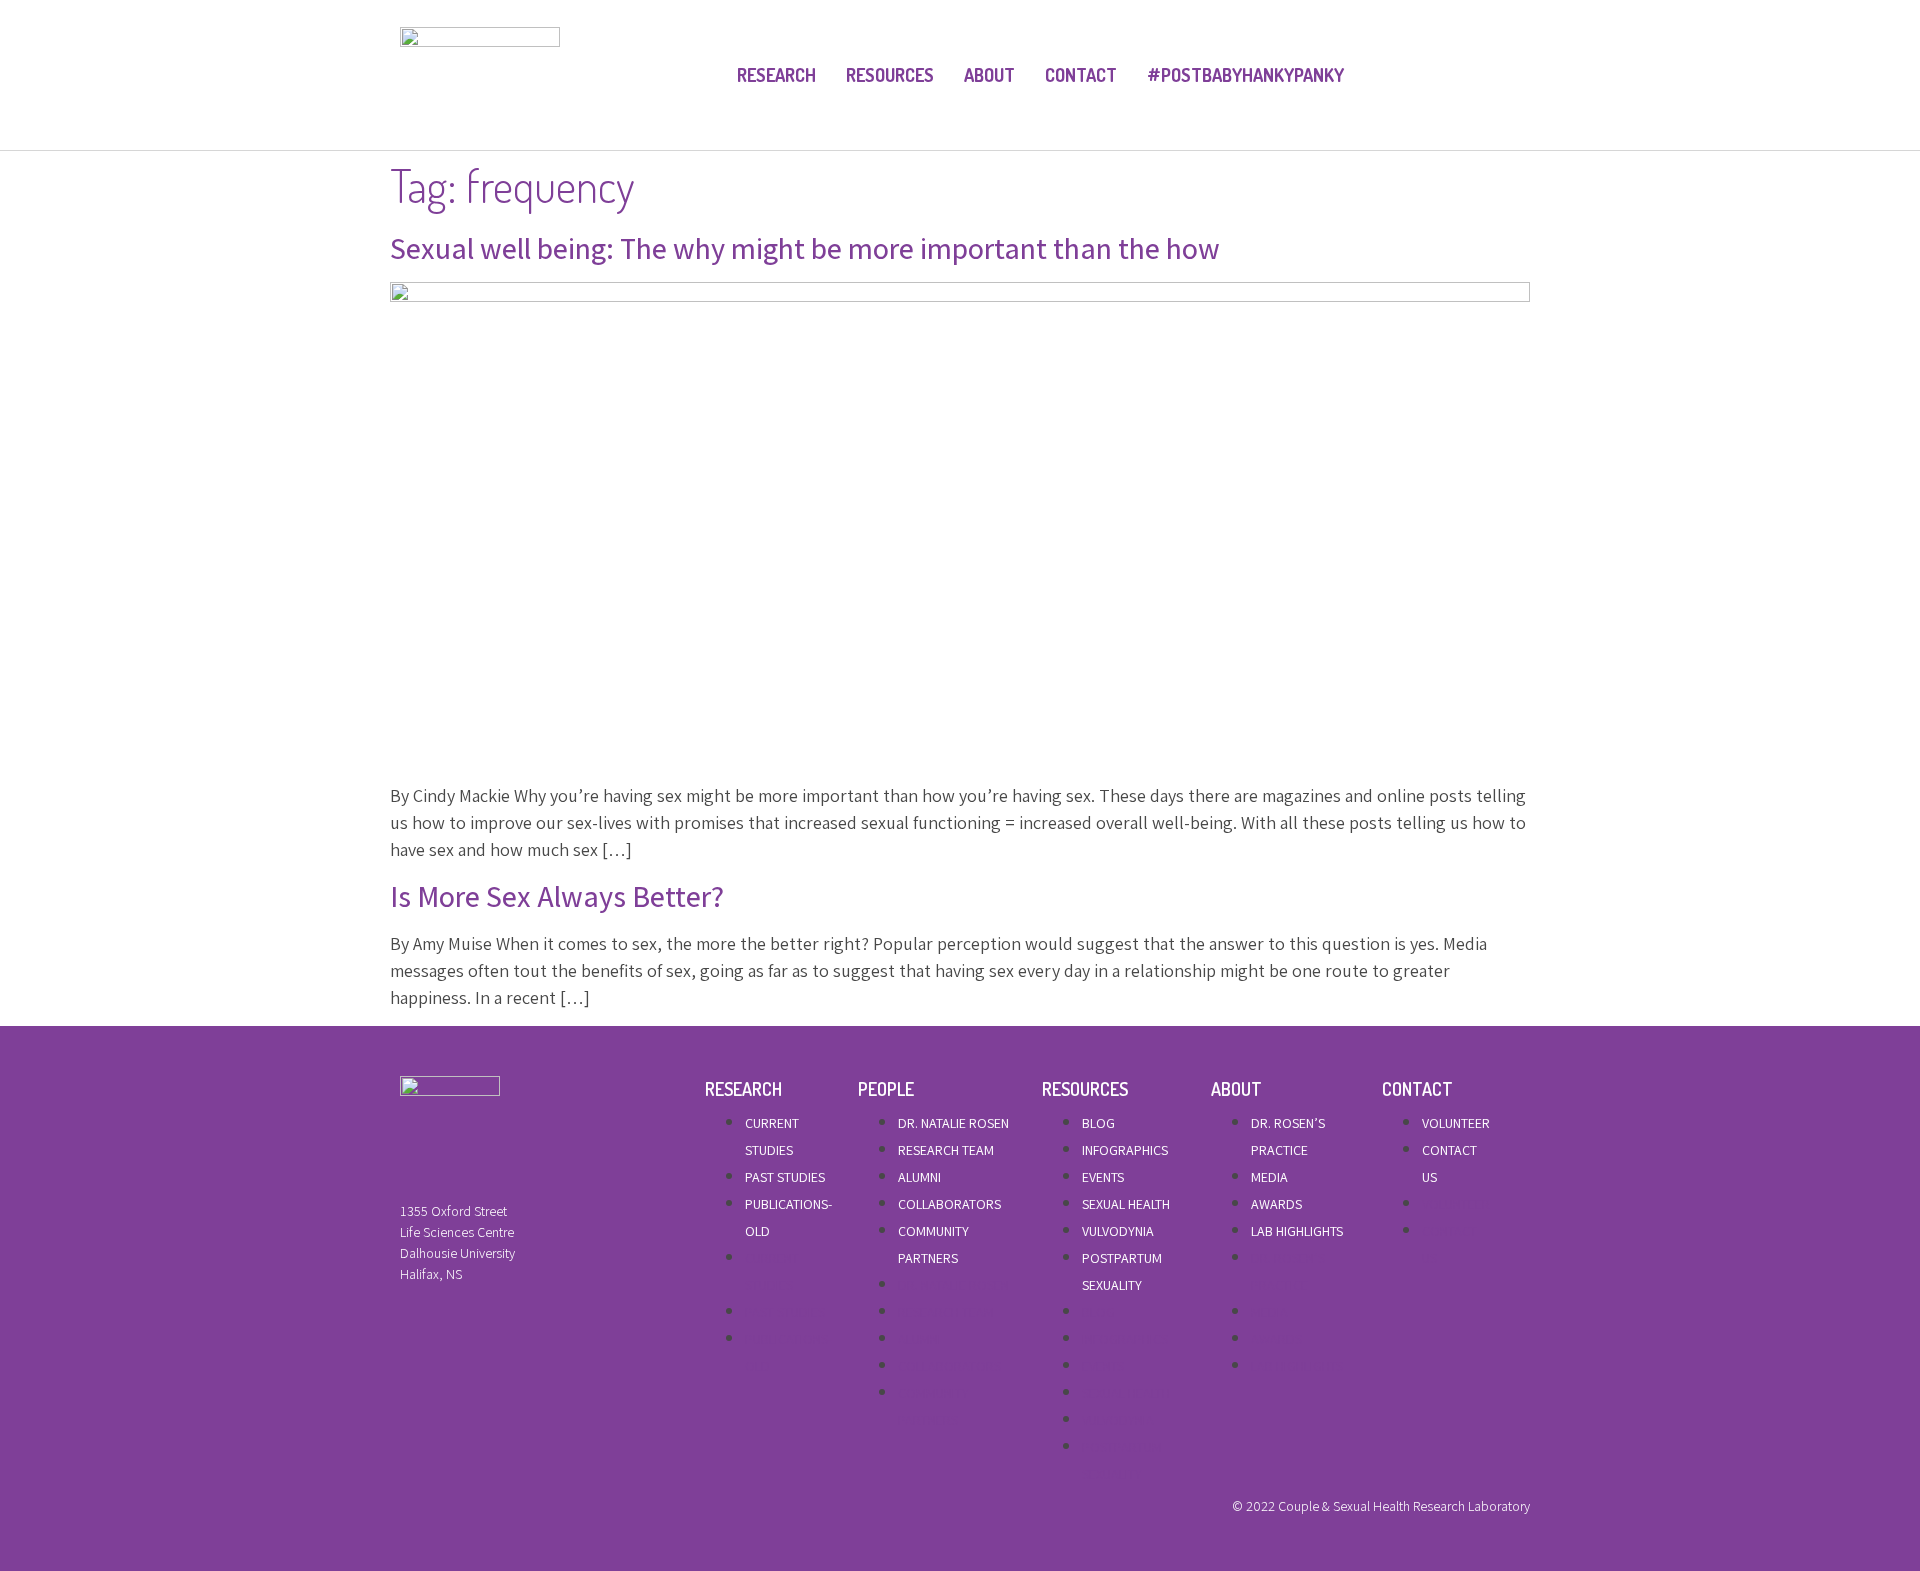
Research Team (946, 1150)
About (989, 75)
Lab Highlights (1297, 1231)
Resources (890, 75)
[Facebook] (405, 1511)
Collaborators (949, 1204)
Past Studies (785, 1177)
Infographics (1125, 1150)
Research (776, 75)
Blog (1098, 1123)
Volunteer (1456, 1123)
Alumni (919, 1177)
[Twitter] (439, 1511)
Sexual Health (1126, 1204)
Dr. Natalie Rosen (953, 1123)
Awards (1276, 1204)
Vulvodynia (1118, 1231)
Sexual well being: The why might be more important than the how (805, 248)
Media (1269, 1177)
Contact (1081, 75)
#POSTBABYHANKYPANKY (1245, 75)
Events (1103, 1177)
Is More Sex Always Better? (557, 896)
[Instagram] (473, 1511)
